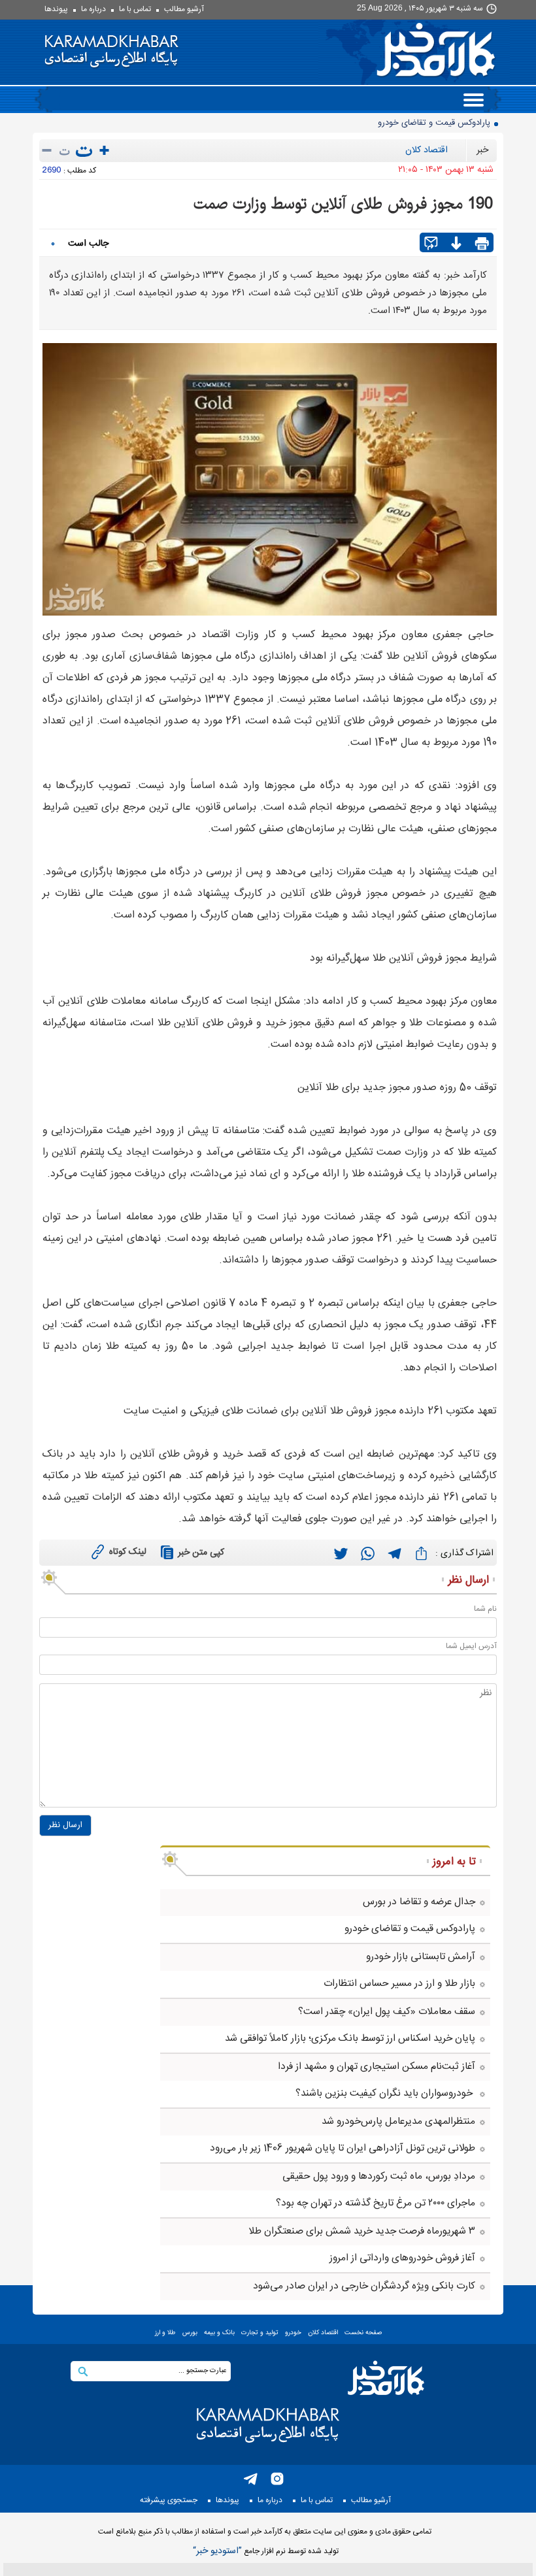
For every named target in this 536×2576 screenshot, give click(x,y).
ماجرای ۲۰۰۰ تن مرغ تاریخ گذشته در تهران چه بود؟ (376, 2203)
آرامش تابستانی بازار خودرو (443, 123)
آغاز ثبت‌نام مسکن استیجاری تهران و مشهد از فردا (377, 2067)
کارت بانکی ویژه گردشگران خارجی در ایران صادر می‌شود (364, 2286)
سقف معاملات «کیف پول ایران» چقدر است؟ (387, 2012)
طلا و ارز (165, 2333)
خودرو (293, 2333)
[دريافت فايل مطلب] (456, 244)
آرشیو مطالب (184, 9)
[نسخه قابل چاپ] (482, 244)
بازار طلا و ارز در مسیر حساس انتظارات (399, 1984)
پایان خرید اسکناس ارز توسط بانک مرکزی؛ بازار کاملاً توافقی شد (350, 2039)
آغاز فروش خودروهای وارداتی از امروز (402, 2258)
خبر (482, 150)
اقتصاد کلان (427, 150)
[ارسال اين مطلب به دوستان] (431, 244)
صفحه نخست (363, 2333)
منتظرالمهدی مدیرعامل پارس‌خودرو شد (398, 2122)
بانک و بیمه (219, 2333)
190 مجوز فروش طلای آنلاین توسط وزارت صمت (343, 204)
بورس (190, 2333)
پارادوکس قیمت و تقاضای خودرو (410, 1929)
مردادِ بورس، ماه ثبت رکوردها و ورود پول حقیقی (379, 2176)
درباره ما (93, 9)
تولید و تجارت (260, 2333)
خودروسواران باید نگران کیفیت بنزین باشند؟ (385, 2093)
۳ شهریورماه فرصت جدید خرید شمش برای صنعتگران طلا (362, 2231)
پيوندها (56, 9)
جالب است (88, 244)
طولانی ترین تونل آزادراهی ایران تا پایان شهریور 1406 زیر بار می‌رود (343, 2148)
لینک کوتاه (128, 1552)
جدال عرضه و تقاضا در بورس (419, 1902)
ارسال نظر (65, 1825)
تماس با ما (135, 9)
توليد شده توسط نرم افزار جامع (266, 2551)
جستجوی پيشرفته (169, 2500)
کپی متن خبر (201, 1553)
